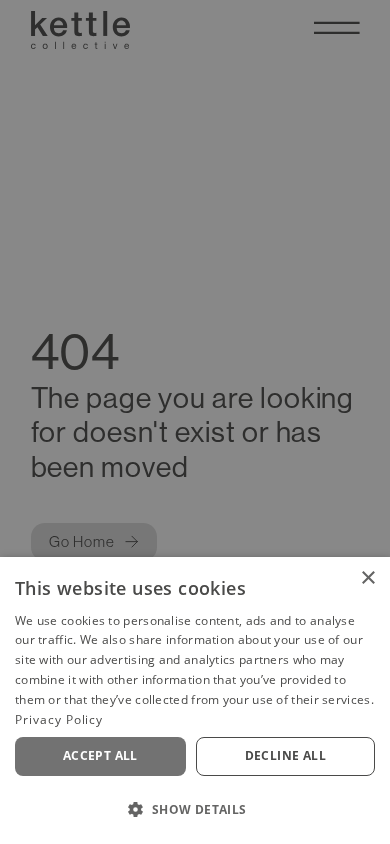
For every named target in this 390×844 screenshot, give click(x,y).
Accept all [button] (100, 755)
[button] (195, 809)
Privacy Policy (59, 719)
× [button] (367, 578)
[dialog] (195, 700)
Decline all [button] (285, 755)
